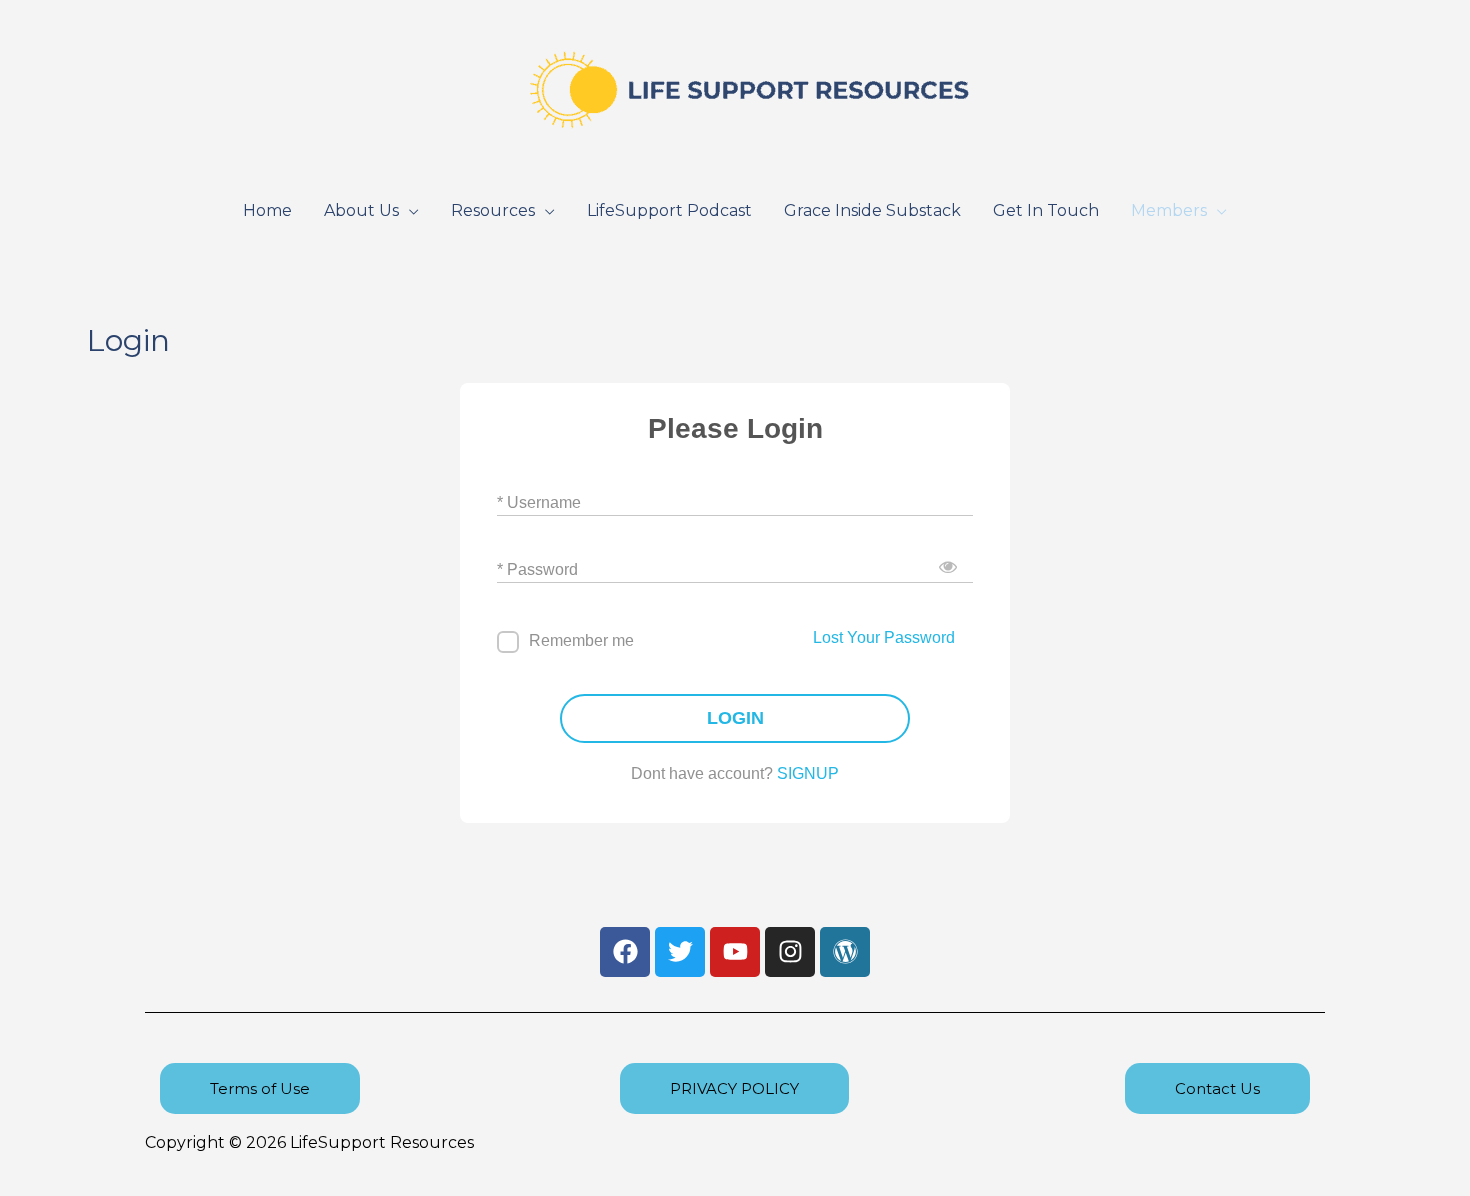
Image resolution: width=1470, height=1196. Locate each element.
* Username (539, 502)
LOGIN (735, 718)
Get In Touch (1046, 210)
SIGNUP (808, 773)
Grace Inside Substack (872, 210)
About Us (361, 210)
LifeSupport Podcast (669, 210)
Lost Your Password (884, 637)
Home (267, 210)
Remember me (581, 640)
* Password (537, 569)
